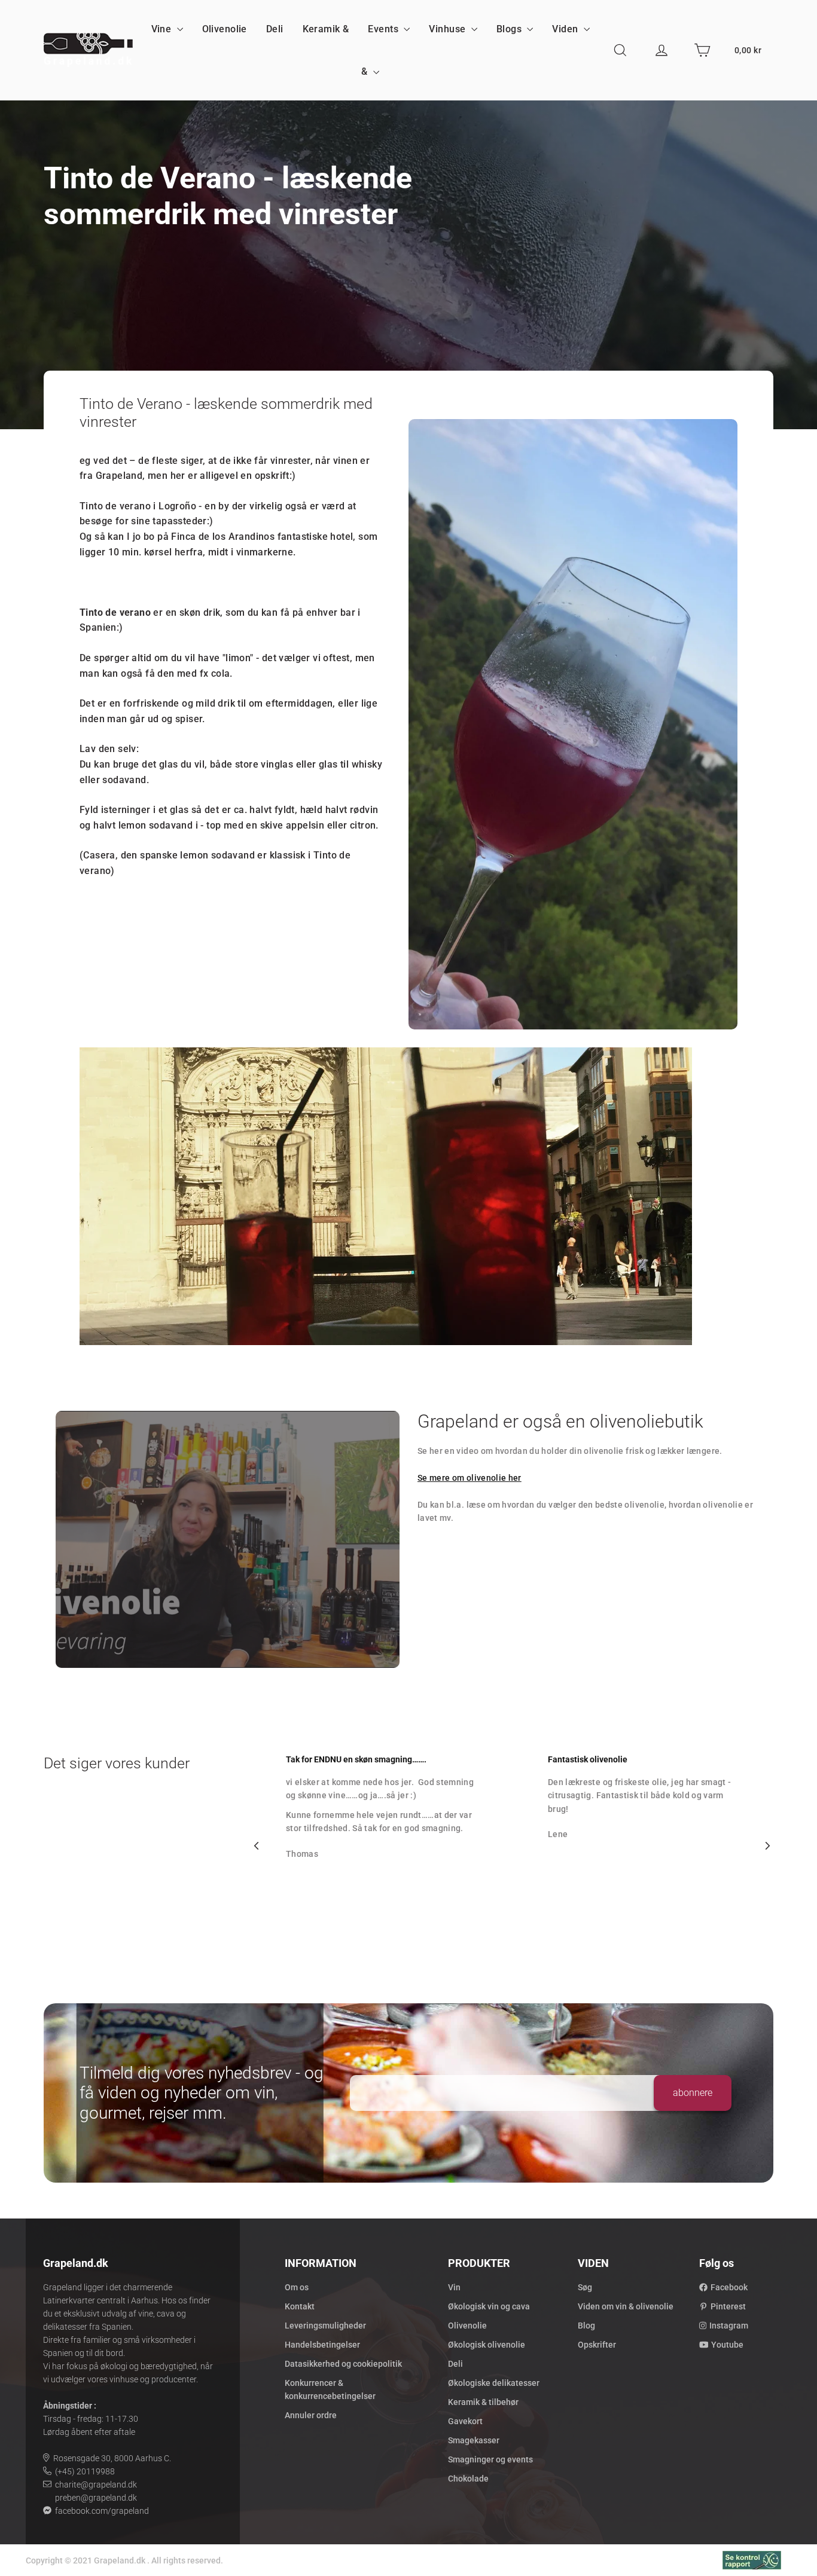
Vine (163, 29)
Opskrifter (597, 2345)
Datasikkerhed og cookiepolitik (343, 2364)
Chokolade (468, 2479)
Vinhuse (448, 29)
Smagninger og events (490, 2459)
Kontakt (300, 2306)
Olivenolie (225, 29)
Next (767, 1846)
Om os (297, 2287)
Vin (454, 2287)
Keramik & (326, 29)
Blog (586, 2326)
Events (384, 29)
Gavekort (465, 2421)
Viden (566, 29)
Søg (585, 2287)
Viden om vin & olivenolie (626, 2306)
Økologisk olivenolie (487, 2345)
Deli (275, 29)
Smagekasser (474, 2440)
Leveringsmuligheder (325, 2326)
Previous (256, 1846)
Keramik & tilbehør (483, 2402)
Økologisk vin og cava (489, 2306)
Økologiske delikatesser (494, 2383)
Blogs (510, 29)
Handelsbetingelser (322, 2345)
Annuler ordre (311, 2415)
